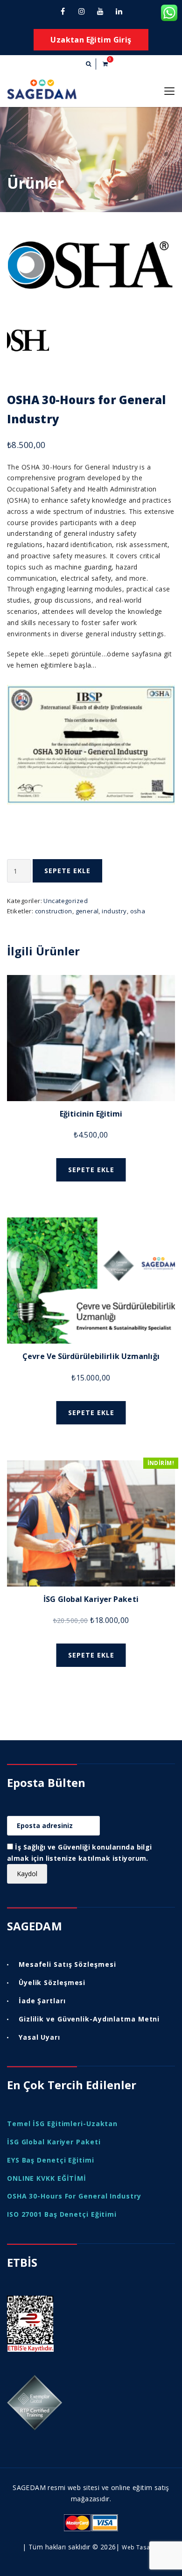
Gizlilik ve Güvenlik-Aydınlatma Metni (89, 2019)
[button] (88, 64)
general (87, 911)
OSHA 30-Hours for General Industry (74, 2196)
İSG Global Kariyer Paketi (54, 2142)
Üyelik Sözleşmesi (52, 1982)
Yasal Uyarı (39, 2037)
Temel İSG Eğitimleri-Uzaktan (62, 2124)
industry (114, 911)
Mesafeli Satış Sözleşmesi (67, 1964)
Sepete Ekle (67, 871)
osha (138, 911)
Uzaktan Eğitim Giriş (91, 40)
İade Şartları (42, 2001)
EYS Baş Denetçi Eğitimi (51, 2160)
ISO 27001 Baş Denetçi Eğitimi (62, 2214)
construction (54, 911)
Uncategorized (65, 901)
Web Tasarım (141, 2547)
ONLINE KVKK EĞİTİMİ (47, 2178)
